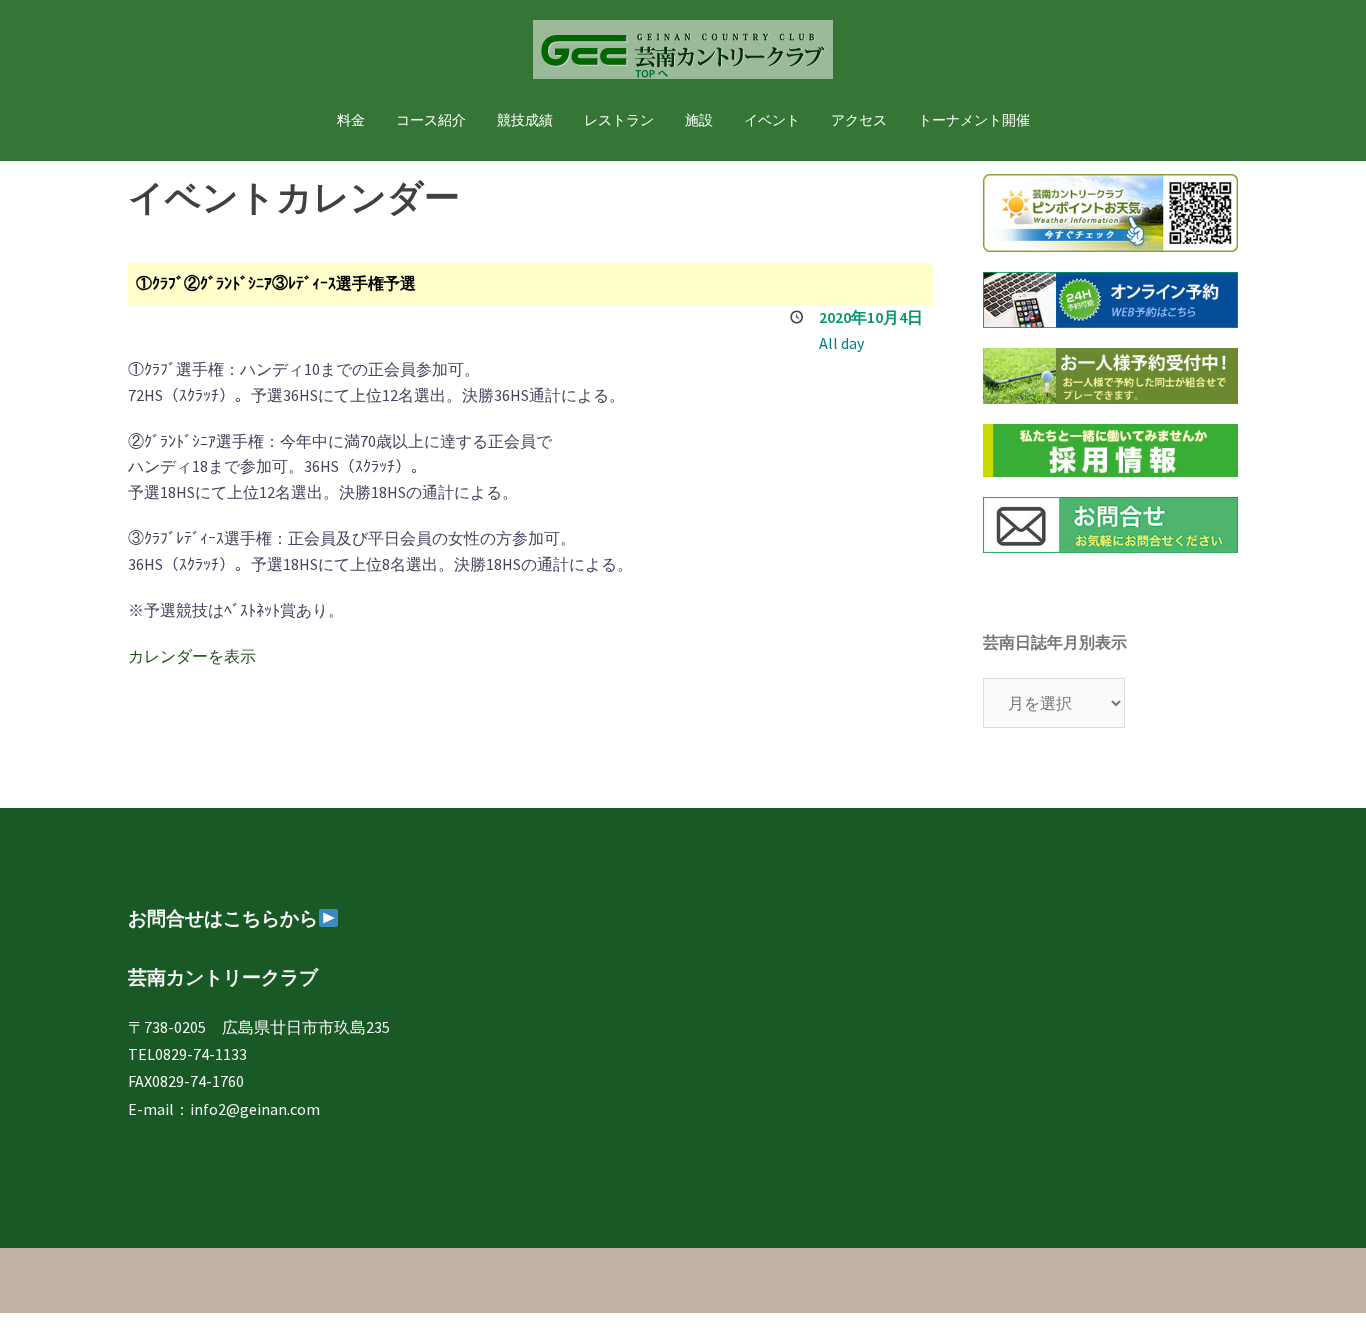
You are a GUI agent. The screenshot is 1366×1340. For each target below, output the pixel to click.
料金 (351, 120)
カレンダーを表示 (192, 656)
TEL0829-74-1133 (187, 1054)
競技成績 (525, 120)
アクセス (859, 120)
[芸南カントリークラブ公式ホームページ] (683, 55)
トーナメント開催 (974, 120)
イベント (772, 120)
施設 (699, 120)
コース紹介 (431, 120)
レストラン (619, 120)
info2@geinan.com (255, 1109)
